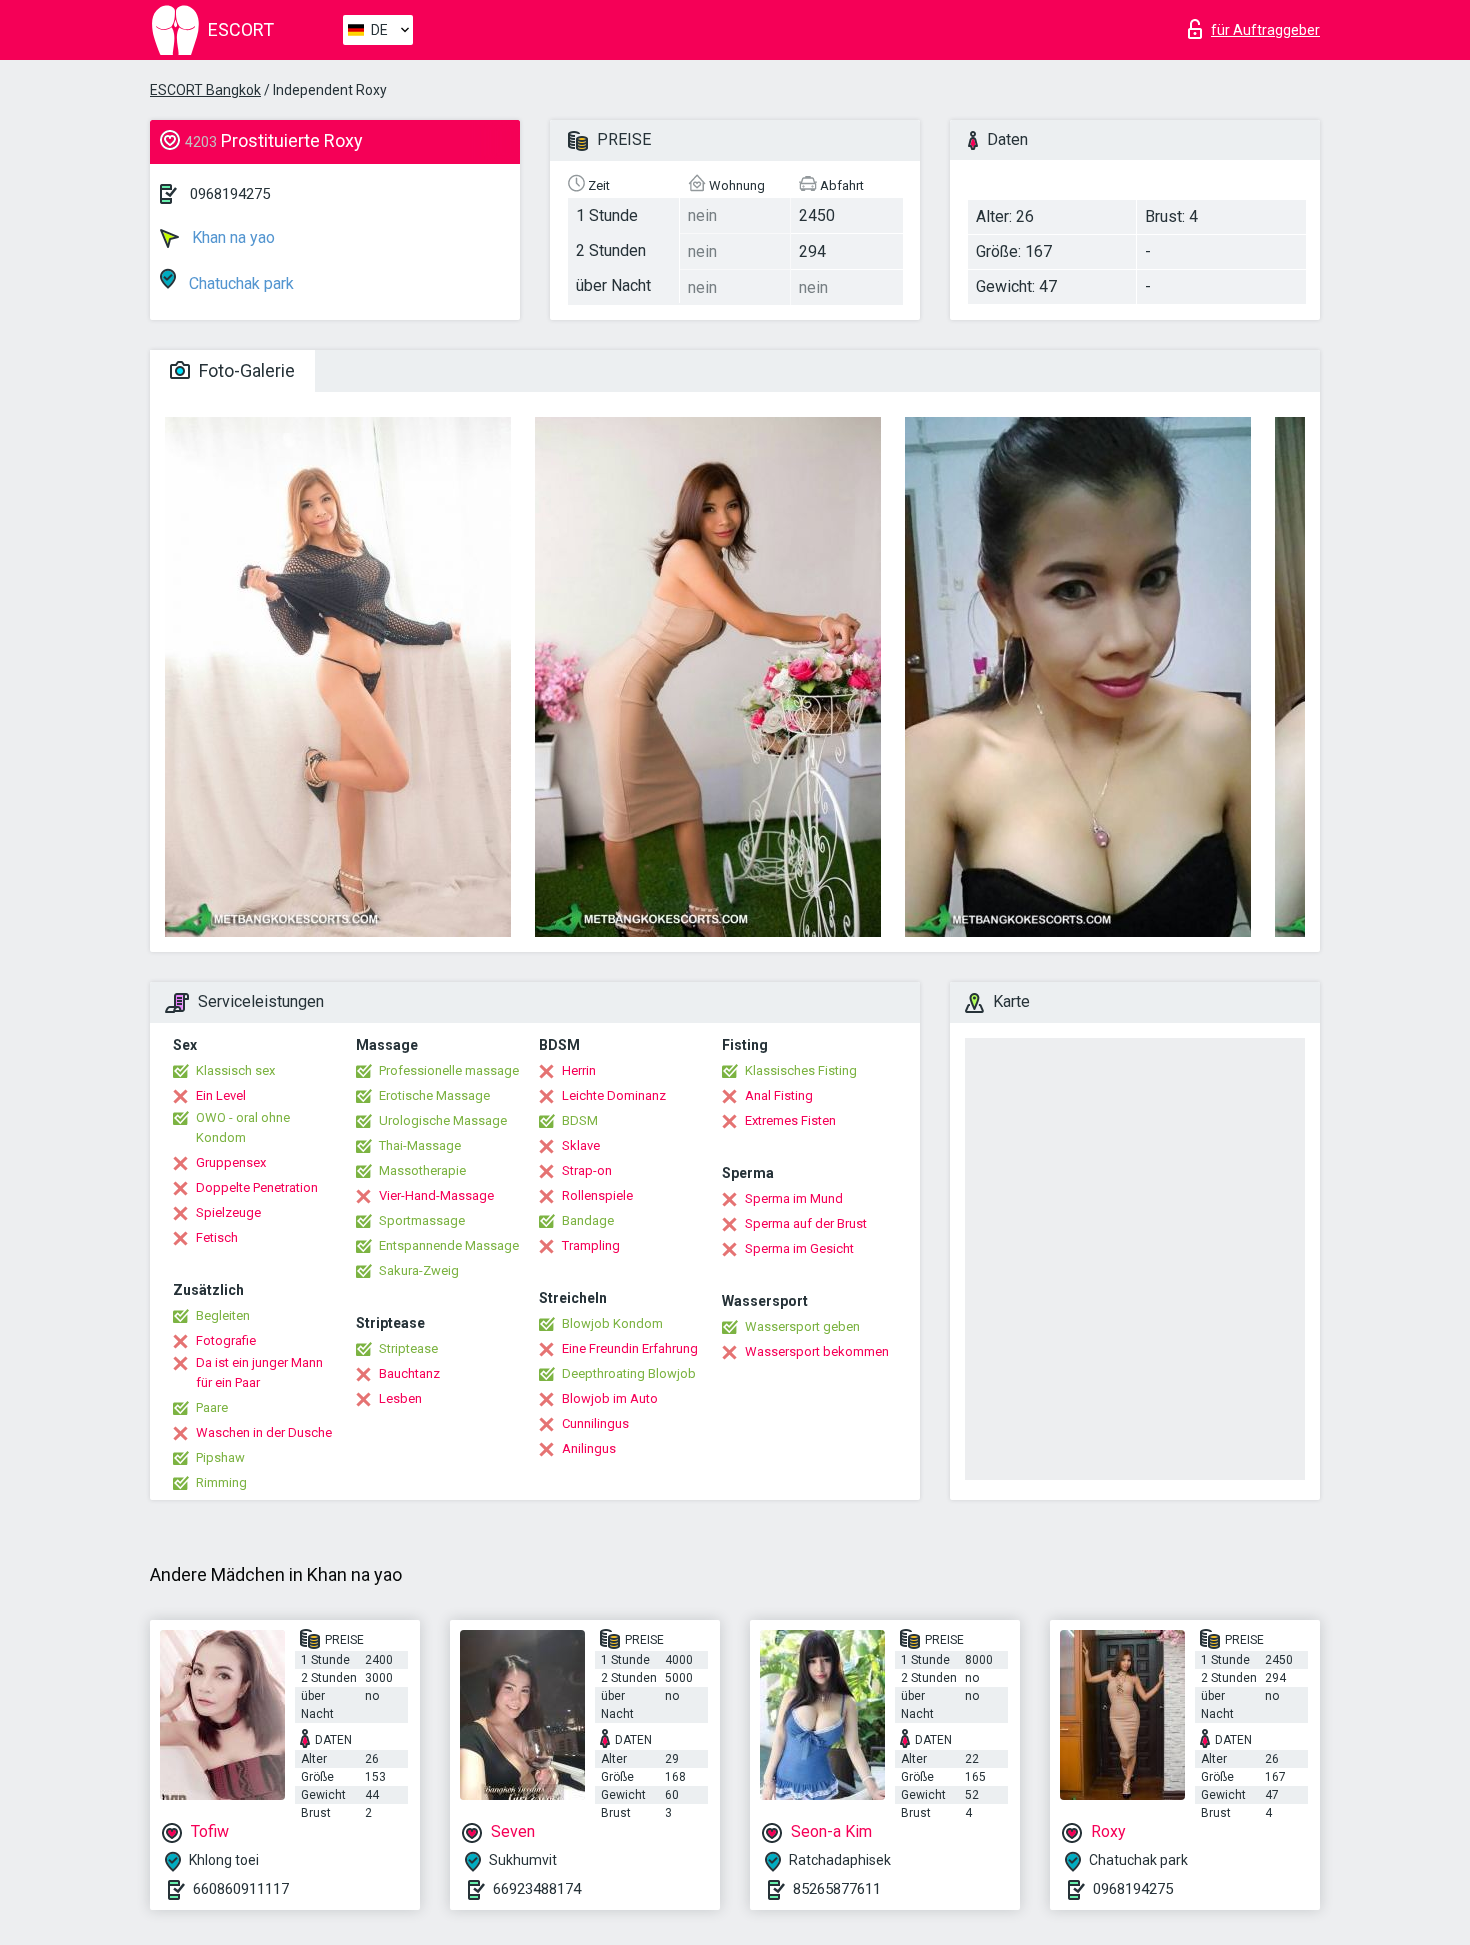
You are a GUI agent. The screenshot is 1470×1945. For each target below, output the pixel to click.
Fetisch (217, 1237)
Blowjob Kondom (612, 1323)
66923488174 (537, 1889)
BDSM (580, 1120)
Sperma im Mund (794, 1198)
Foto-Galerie (245, 370)
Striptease (408, 1348)
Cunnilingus (595, 1423)
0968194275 (230, 194)
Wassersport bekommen (817, 1351)
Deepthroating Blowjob (629, 1373)
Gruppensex (231, 1162)
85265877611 (837, 1889)
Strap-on (587, 1170)
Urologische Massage (443, 1120)
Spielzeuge (228, 1212)
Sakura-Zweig (419, 1270)
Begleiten (223, 1315)
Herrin (579, 1070)
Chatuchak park (239, 283)
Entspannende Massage (449, 1245)
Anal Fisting (779, 1095)
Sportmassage (422, 1220)
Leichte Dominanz (614, 1095)
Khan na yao (231, 237)
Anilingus (589, 1448)
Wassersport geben (802, 1326)
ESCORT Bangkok (205, 90)
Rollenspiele (597, 1195)
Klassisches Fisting (801, 1070)
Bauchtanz (409, 1373)
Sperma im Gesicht (799, 1248)
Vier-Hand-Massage (436, 1195)
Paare (212, 1407)
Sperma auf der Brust (806, 1223)
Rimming (221, 1482)
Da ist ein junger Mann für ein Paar (259, 1372)
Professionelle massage (449, 1070)
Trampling (591, 1245)
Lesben (400, 1398)
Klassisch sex (235, 1070)
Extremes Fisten (790, 1120)
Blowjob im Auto (610, 1398)
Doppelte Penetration (257, 1187)
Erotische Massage (434, 1095)
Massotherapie (422, 1170)
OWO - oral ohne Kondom (243, 1127)
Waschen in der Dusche (264, 1432)
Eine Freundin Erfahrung (630, 1348)
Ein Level (221, 1095)
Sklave (581, 1145)
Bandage (588, 1220)
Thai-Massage (420, 1145)
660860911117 (241, 1889)
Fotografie (226, 1340)
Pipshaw (220, 1457)
